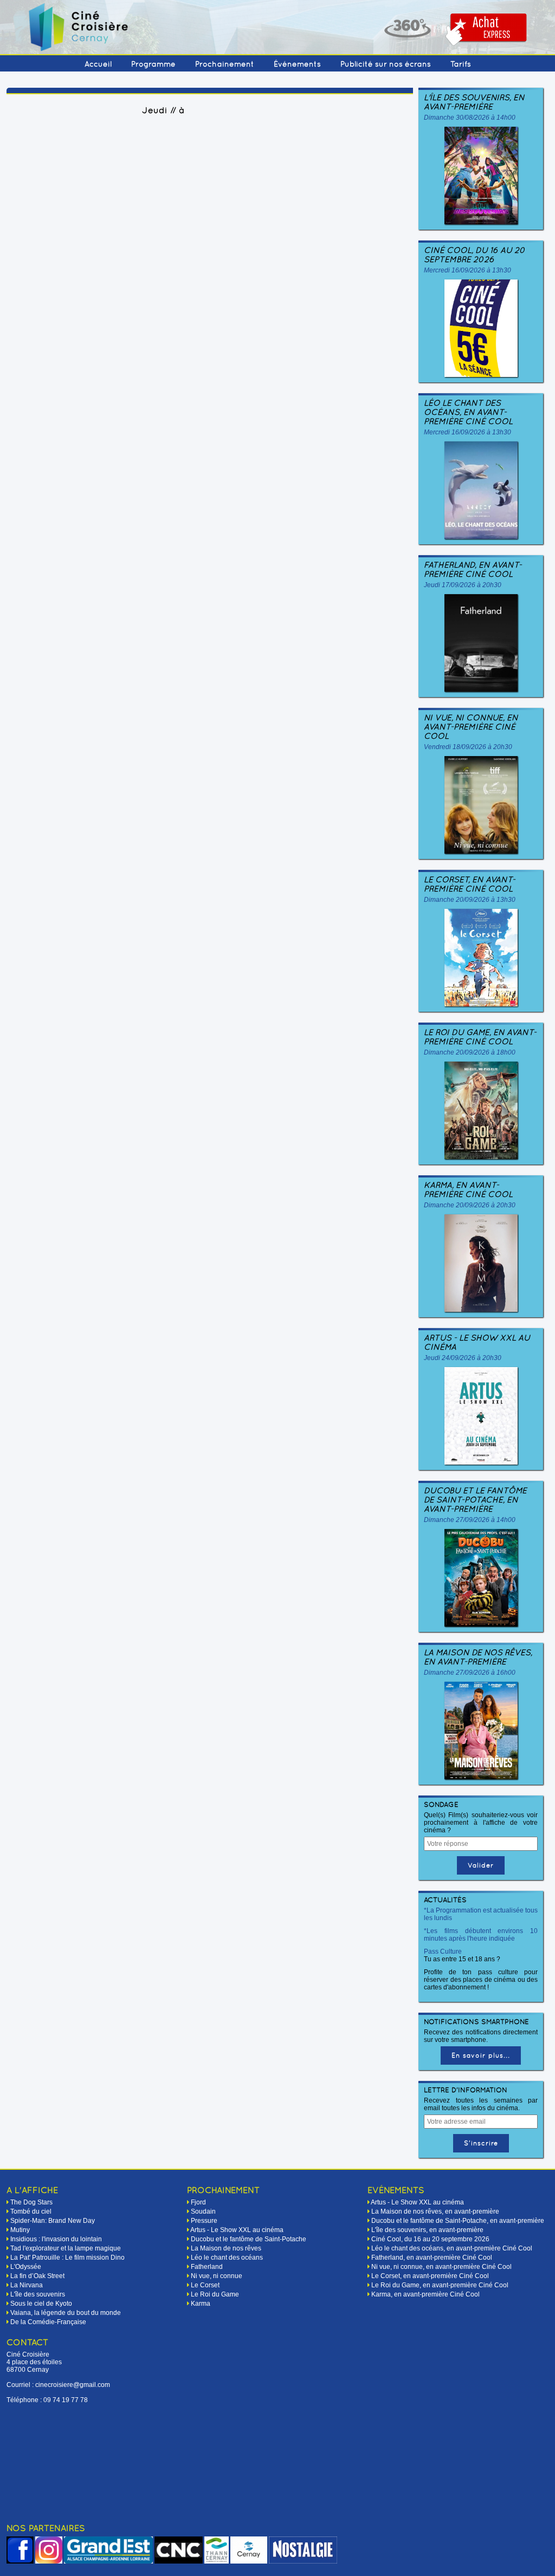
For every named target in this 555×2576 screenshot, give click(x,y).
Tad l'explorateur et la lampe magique (66, 2248)
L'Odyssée (26, 2267)
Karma (201, 2304)
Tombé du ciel (31, 2211)
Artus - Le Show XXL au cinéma (477, 1342)
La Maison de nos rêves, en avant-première (478, 1657)
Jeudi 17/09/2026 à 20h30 (463, 585)
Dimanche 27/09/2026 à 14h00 (470, 1520)
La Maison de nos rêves (226, 2248)
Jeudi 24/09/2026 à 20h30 (463, 1358)
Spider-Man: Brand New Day (53, 2221)
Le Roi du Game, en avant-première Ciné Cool (480, 1037)
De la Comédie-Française (48, 2322)
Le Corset (205, 2285)
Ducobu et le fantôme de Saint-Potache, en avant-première (475, 1500)
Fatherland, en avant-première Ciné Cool (473, 569)
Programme (153, 64)
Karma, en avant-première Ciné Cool (468, 1189)
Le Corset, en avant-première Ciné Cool (470, 884)
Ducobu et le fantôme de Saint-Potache (249, 2239)
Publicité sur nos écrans (386, 64)
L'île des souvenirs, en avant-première (474, 102)
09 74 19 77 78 (66, 2400)
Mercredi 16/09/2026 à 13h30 (467, 270)
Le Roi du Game (215, 2294)
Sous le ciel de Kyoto (41, 2304)
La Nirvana (27, 2285)
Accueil (98, 64)
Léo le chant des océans (227, 2258)
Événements (297, 64)
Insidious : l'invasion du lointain (56, 2239)
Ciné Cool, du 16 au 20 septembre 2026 (475, 255)
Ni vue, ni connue (217, 2276)
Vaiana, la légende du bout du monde (66, 2313)
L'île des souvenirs (38, 2294)
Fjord (198, 2202)
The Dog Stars (31, 2202)
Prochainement (225, 64)
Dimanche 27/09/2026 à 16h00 (470, 1673)
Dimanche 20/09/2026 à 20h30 (470, 1205)
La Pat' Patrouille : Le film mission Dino (67, 2258)
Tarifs (461, 64)
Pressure (204, 2221)
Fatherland (207, 2267)
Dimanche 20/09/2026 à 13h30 (470, 900)
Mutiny (20, 2230)
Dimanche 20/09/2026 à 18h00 (470, 1052)
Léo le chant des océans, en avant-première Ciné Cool (468, 412)
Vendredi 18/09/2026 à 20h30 (468, 747)
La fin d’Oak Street (37, 2276)
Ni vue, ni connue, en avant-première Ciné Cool (471, 727)
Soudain (203, 2211)
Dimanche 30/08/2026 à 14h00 (470, 118)
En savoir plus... (481, 2055)
